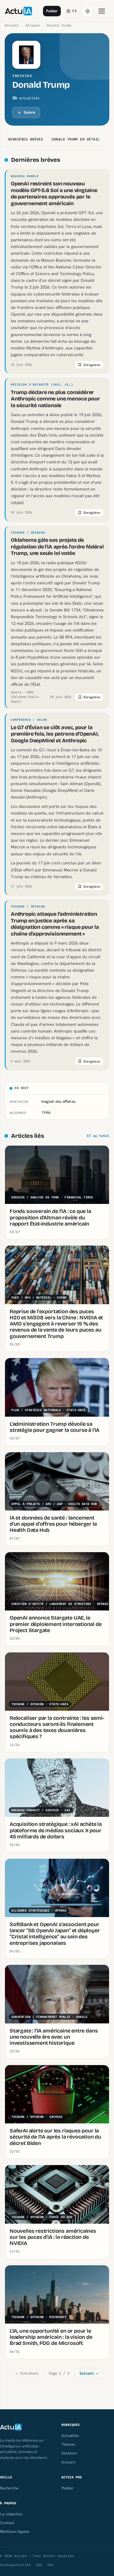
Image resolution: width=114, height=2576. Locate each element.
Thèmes (68, 2444)
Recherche (9, 2488)
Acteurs (33, 25)
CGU (39, 2565)
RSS (50, 2565)
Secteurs (69, 2453)
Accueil (12, 25)
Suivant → (89, 2373)
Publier (52, 11)
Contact (7, 2523)
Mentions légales (15, 2531)
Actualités (70, 2436)
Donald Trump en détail (76, 139)
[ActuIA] (18, 11)
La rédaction (11, 2514)
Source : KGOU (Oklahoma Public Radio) (25, 697)
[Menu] (102, 11)
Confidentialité (15, 2565)
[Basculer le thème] (87, 11)
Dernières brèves (26, 139)
